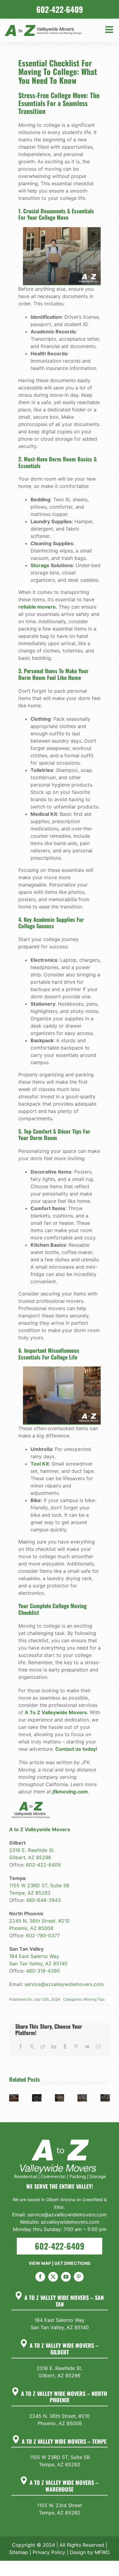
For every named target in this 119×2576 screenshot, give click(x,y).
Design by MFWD (90, 2552)
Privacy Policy (49, 2552)
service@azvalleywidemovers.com (64, 1984)
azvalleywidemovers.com (70, 2222)
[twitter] (53, 2277)
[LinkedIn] (54, 2046)
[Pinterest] (76, 2046)
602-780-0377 (43, 1935)
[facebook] (40, 2277)
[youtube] (66, 2277)
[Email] (98, 2046)
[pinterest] (79, 2277)
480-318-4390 (43, 1971)
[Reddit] (43, 2046)
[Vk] (87, 2046)
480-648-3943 (43, 1900)
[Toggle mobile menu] (110, 30)
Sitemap (19, 2552)
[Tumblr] (65, 2046)
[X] (32, 2046)
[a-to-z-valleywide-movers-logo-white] (60, 2140)
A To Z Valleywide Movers (56, 1712)
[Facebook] (21, 2046)
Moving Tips (94, 1999)
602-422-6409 (43, 1865)
